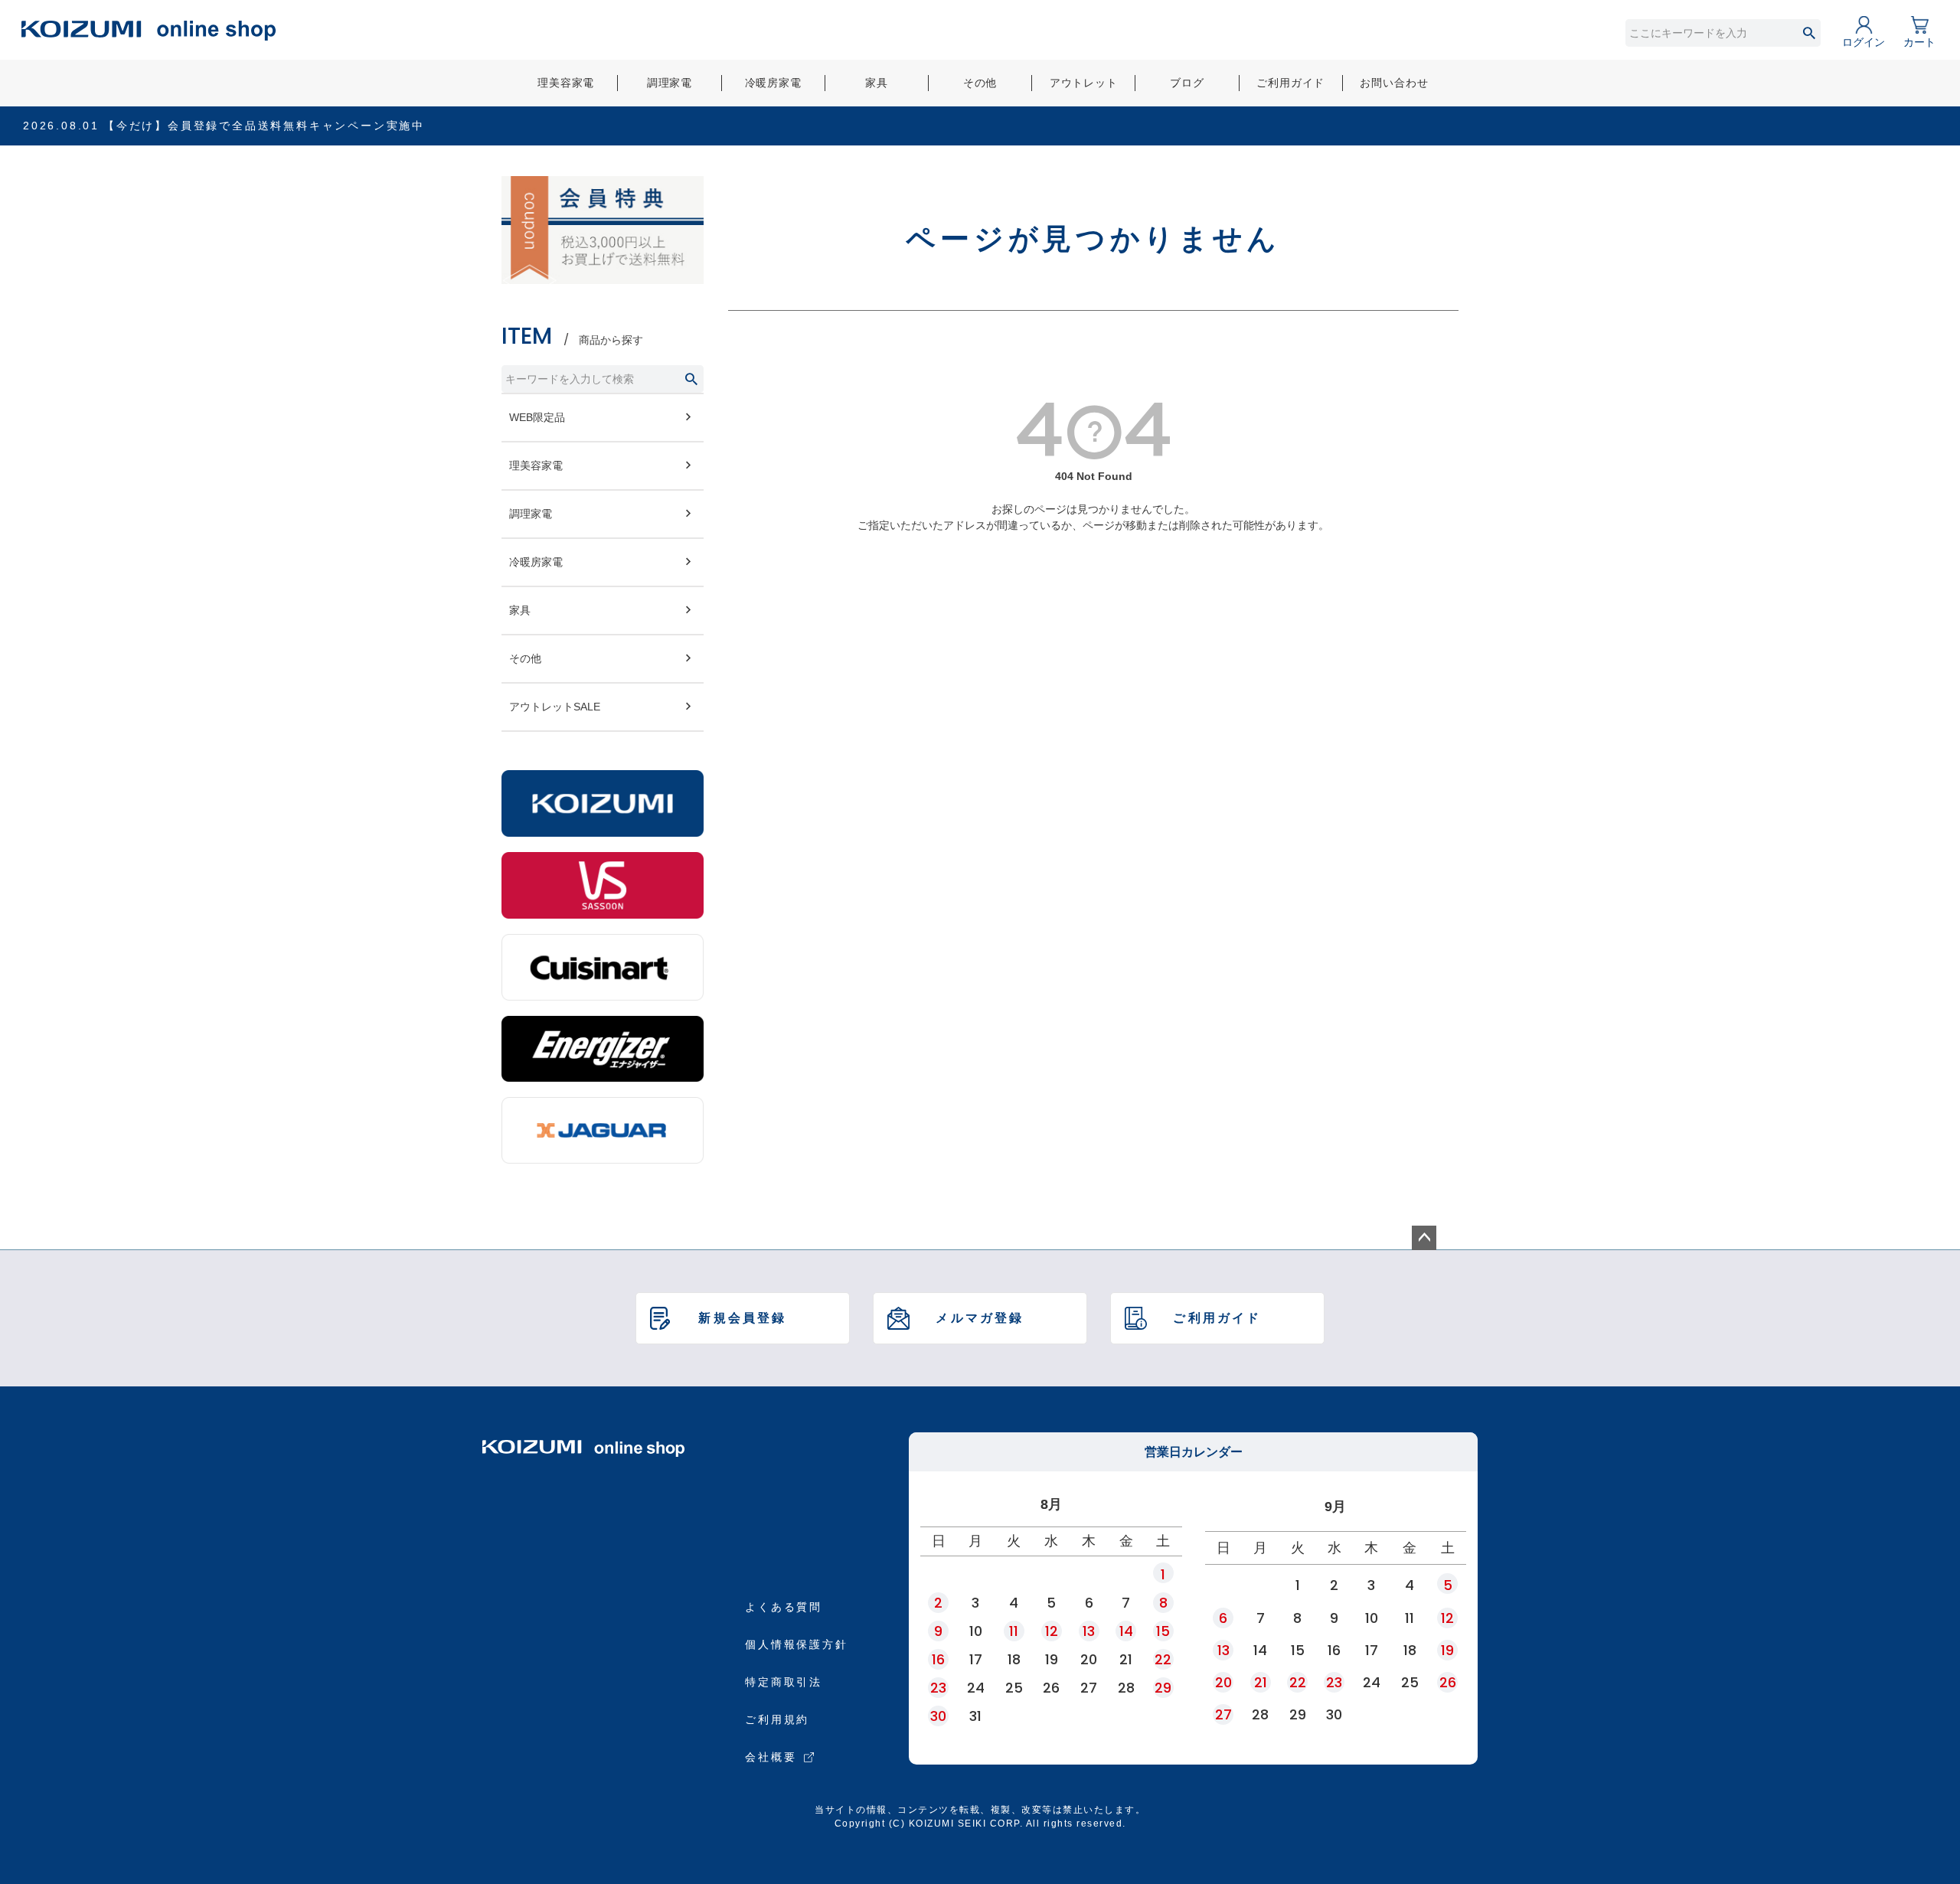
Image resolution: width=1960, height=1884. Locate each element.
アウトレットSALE (555, 707)
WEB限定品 (537, 417)
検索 (1809, 33)
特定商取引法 (784, 1682)
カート (1919, 42)
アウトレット (1084, 83)
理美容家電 (566, 83)
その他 (980, 83)
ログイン (1864, 42)
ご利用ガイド (1290, 83)
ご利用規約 (777, 1719)
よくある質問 (784, 1607)
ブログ (1187, 83)
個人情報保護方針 (796, 1644)
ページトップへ (1424, 1238)
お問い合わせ (1394, 83)
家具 (877, 83)
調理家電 (670, 83)
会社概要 (771, 1757)
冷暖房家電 (773, 83)
